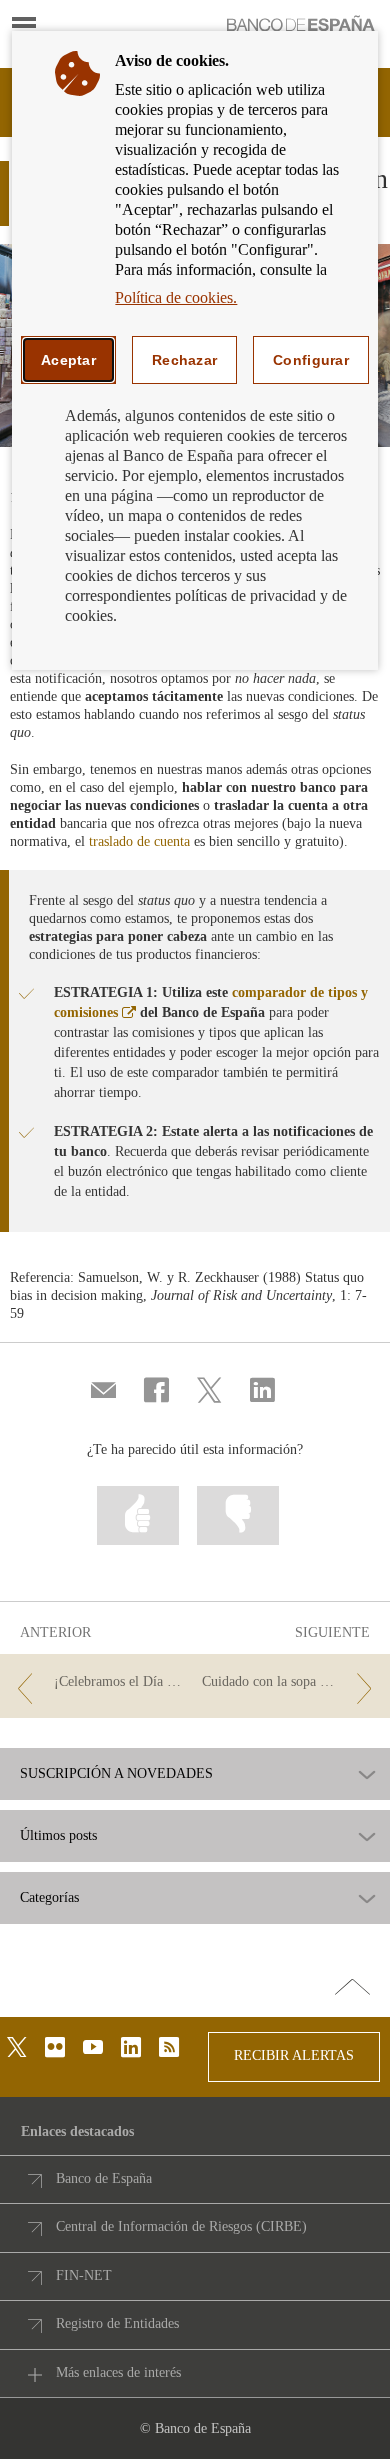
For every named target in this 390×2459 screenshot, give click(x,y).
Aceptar (68, 360)
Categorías (49, 1898)
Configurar (311, 360)
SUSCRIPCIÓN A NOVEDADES (116, 1774)
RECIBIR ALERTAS (294, 2055)
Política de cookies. (176, 297)
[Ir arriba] (352, 1988)
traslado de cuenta (139, 841)
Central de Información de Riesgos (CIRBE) (181, 2226)
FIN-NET (84, 2275)
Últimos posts (58, 1836)
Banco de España (104, 2178)
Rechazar (184, 360)
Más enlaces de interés (118, 2372)
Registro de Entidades (117, 2323)
